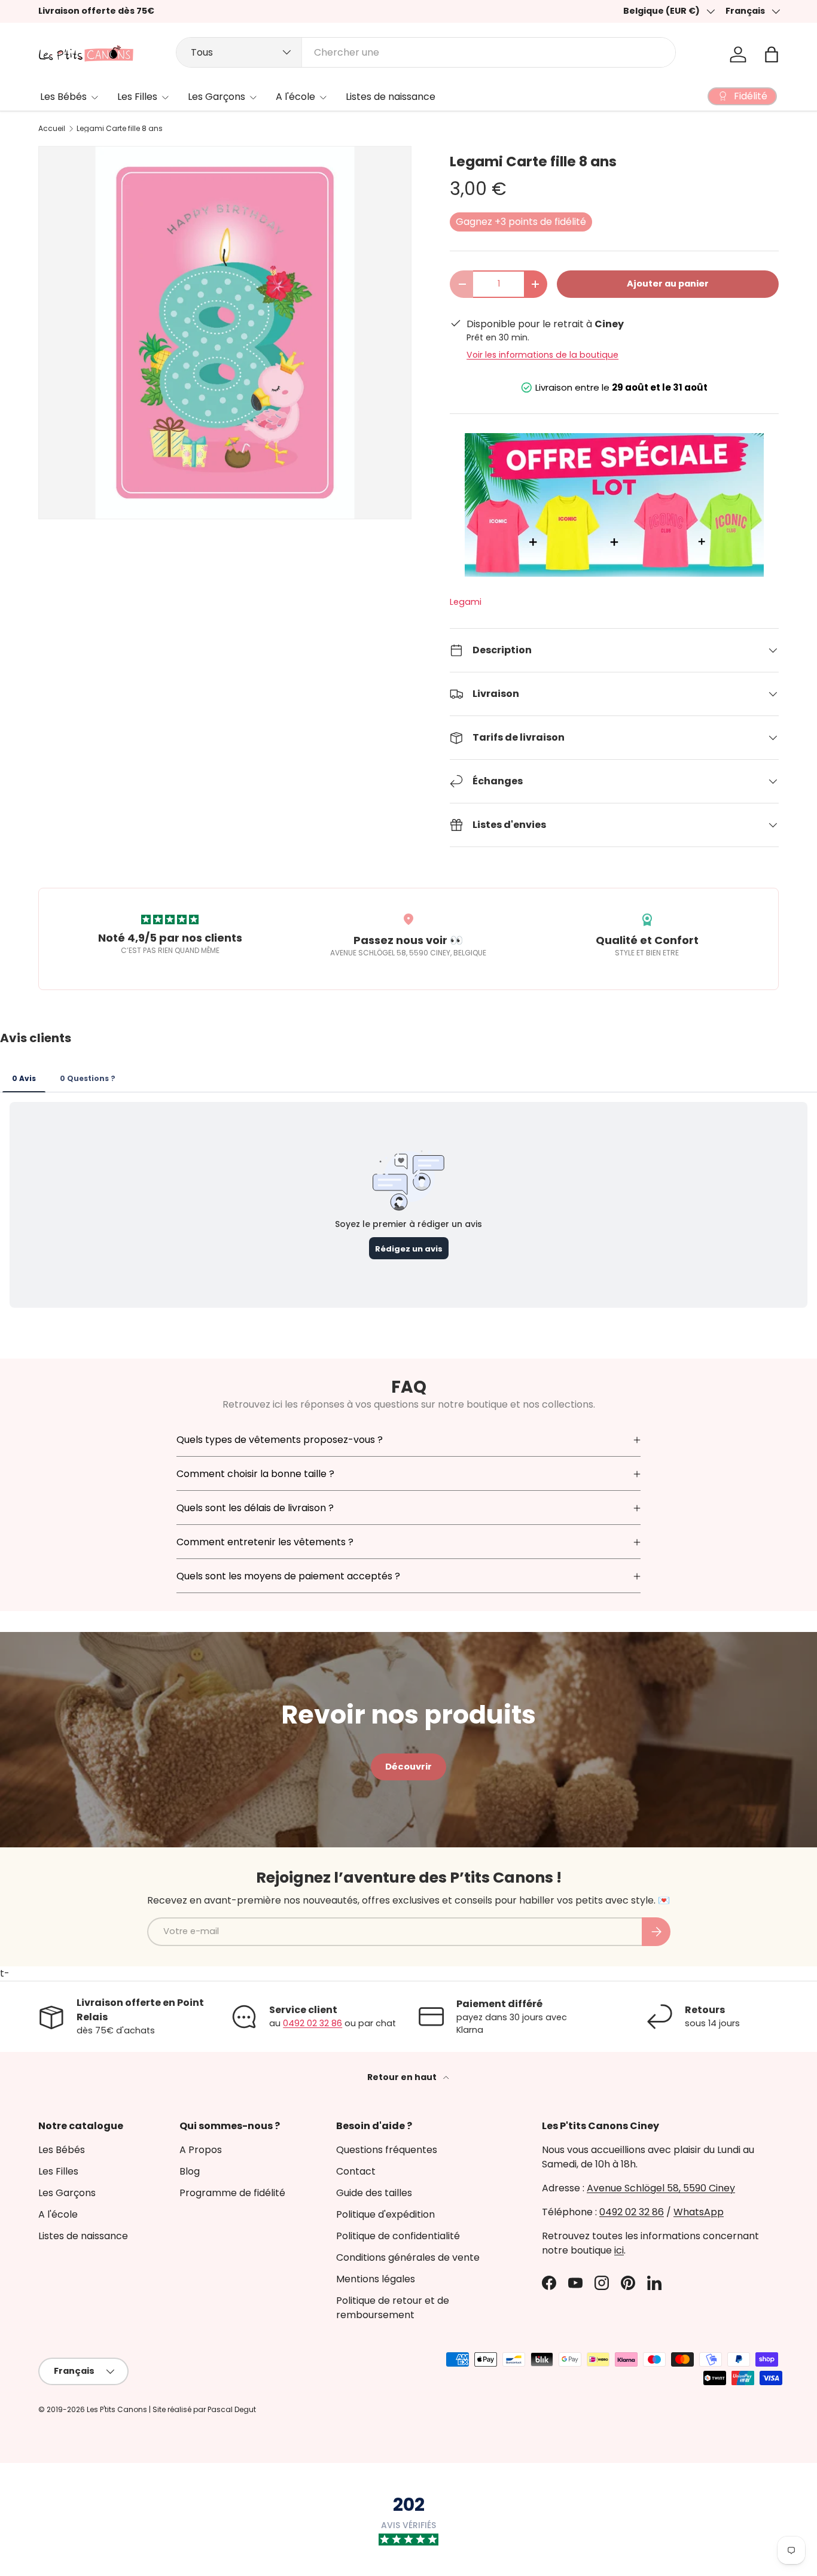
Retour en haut (403, 2077)
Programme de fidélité (232, 2193)
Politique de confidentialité (398, 2236)
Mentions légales (376, 2279)
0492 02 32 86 (313, 2023)
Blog (190, 2171)
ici (619, 2250)
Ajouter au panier (668, 284)
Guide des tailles (374, 2193)
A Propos (201, 2150)
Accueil (52, 129)
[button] (772, 54)
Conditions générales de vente (408, 2257)
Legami (466, 602)
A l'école (295, 97)
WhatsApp (699, 2212)
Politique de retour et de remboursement (393, 2308)
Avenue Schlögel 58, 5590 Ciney (661, 2188)
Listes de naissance (391, 97)
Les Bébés (63, 97)
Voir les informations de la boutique (542, 355)
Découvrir (408, 1767)
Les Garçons (217, 97)
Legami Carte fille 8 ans (120, 129)
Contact (356, 2171)
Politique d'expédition (385, 2214)
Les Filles (137, 97)
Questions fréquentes (387, 2150)
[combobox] (426, 52)
